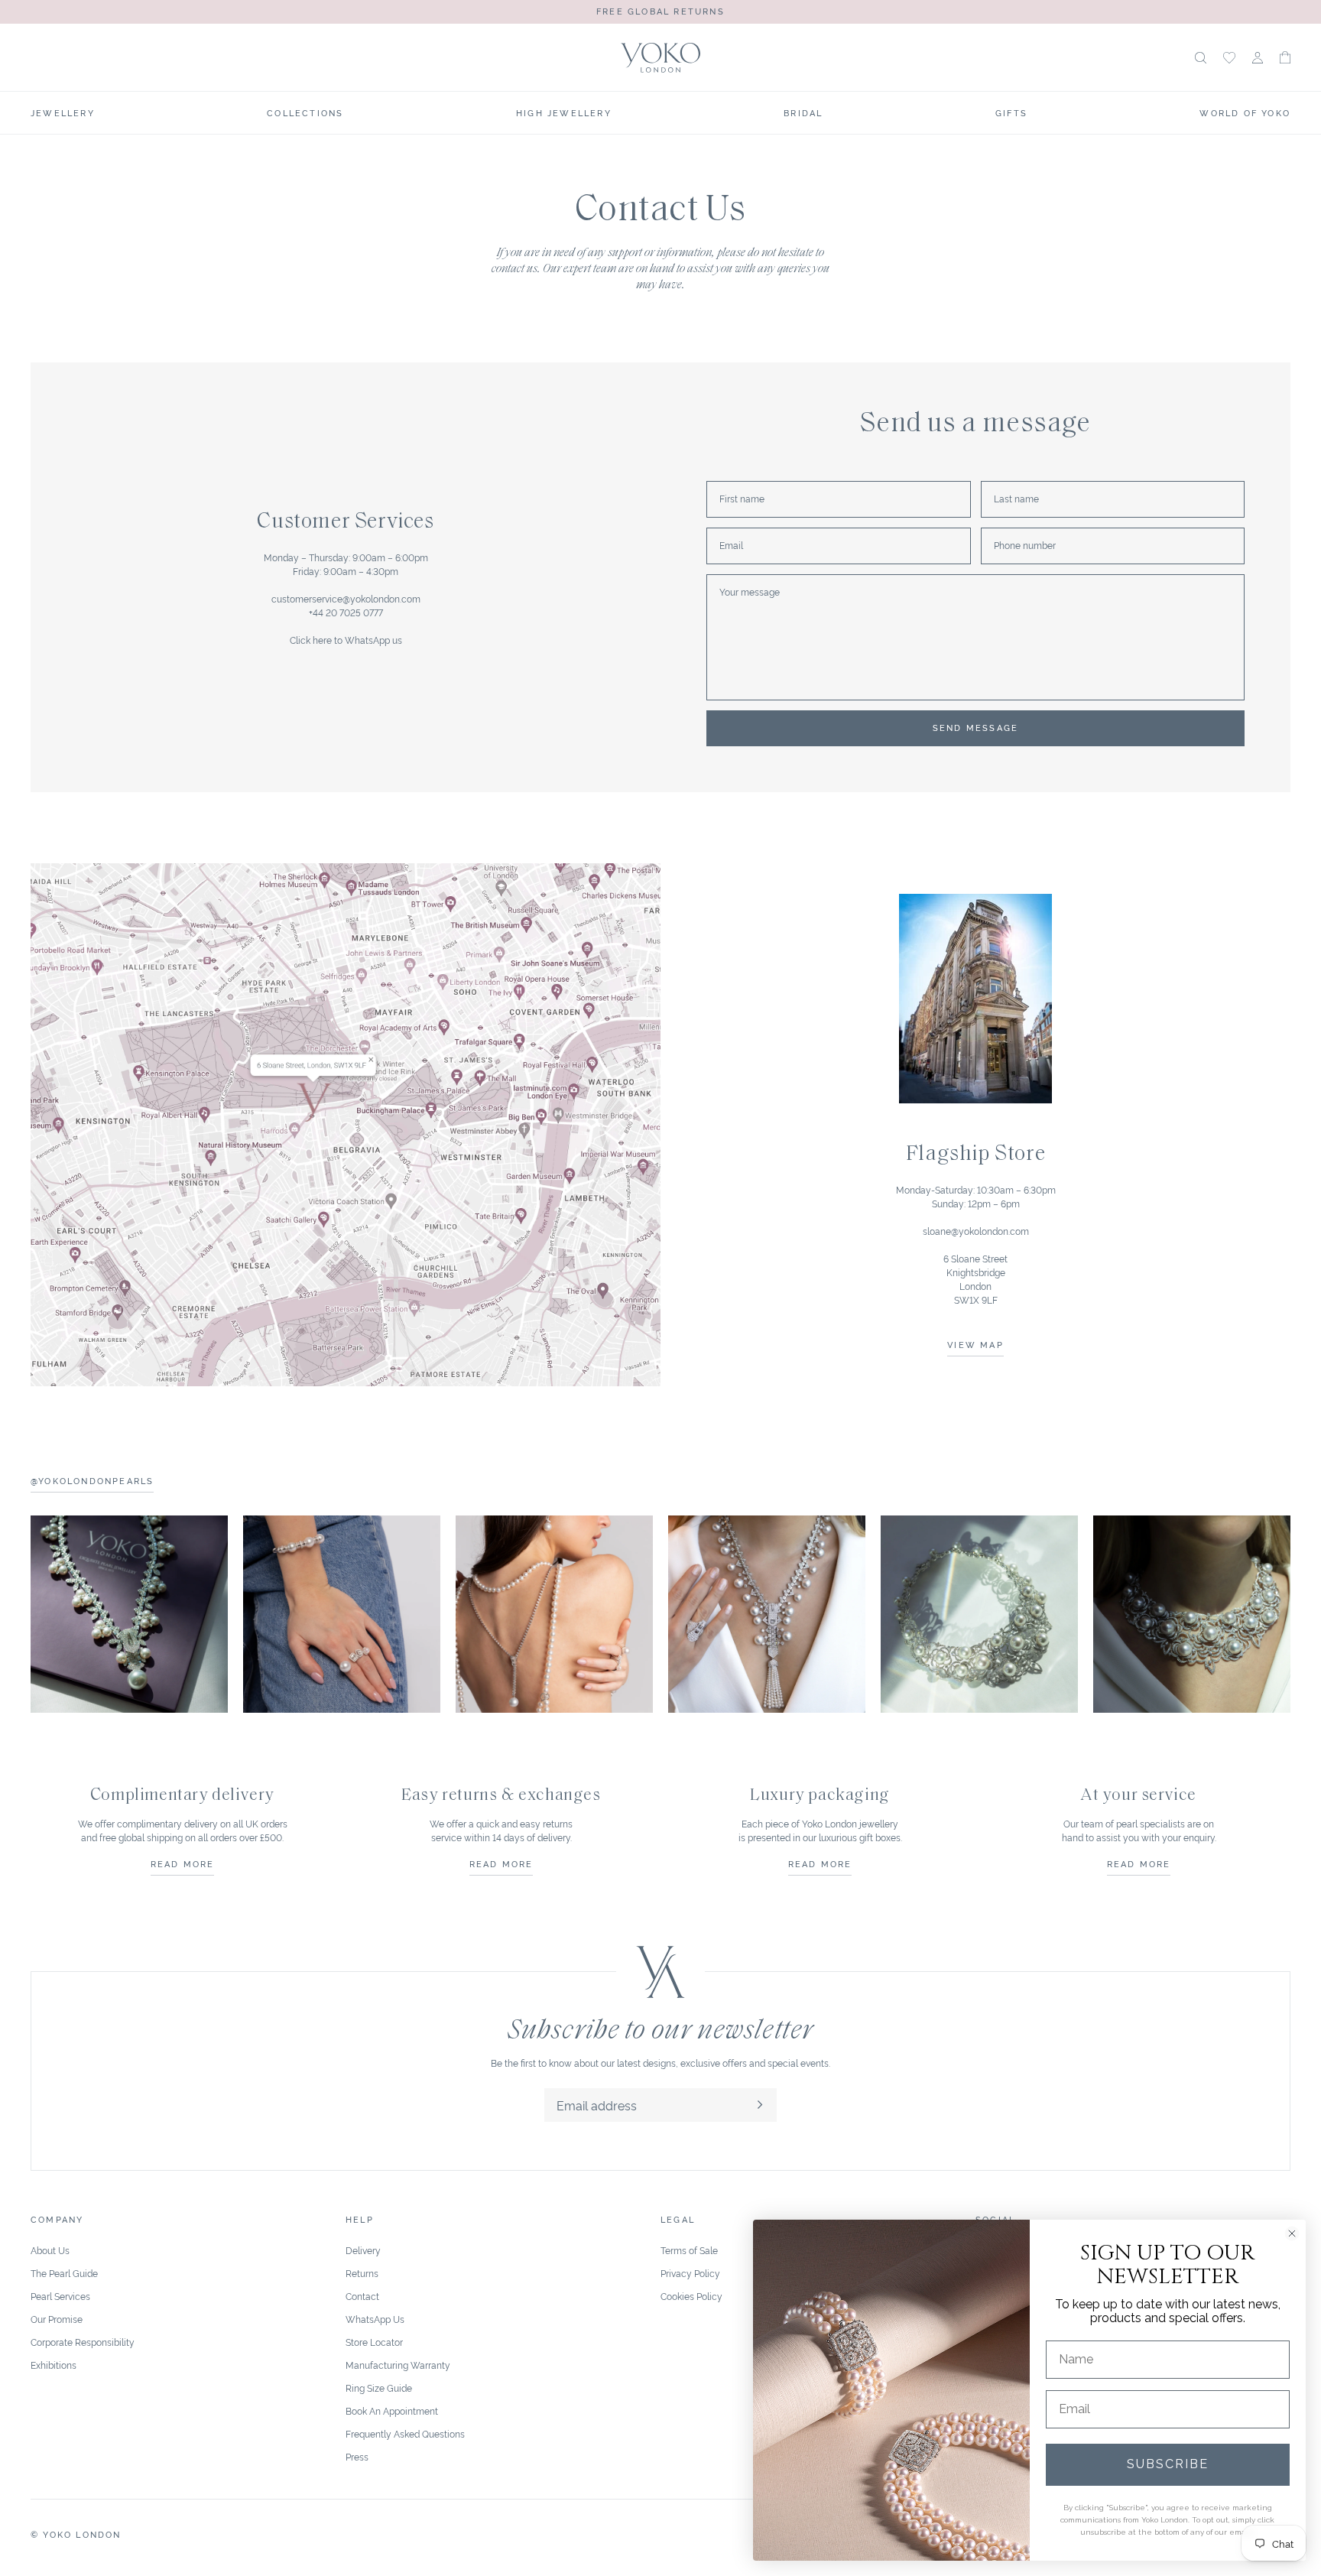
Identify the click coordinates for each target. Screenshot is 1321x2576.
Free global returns (660, 11)
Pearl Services (60, 2296)
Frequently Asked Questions (405, 2433)
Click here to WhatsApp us (346, 640)
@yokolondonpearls (92, 1480)
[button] (1285, 57)
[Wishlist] (1229, 58)
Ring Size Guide (379, 2388)
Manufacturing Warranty (398, 2365)
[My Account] (1258, 58)
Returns (362, 2273)
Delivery (363, 2250)
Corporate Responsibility (83, 2342)
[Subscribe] (760, 2105)
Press (357, 2456)
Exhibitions (54, 2365)
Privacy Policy (690, 2273)
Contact (362, 2296)
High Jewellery (564, 112)
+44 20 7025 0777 (346, 612)
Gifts (1011, 112)
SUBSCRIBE (1168, 2464)
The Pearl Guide (64, 2273)
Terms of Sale (689, 2250)
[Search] (1201, 58)
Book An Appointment (392, 2410)
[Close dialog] (1292, 2233)
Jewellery (63, 112)
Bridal (803, 112)
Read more (183, 1863)
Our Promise (57, 2319)
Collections (305, 112)
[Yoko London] (661, 58)
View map (975, 1344)
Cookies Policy (691, 2296)
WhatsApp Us (375, 2319)
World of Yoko (1245, 112)
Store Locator (374, 2342)
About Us (50, 2250)
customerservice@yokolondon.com (346, 598)
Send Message (975, 727)
